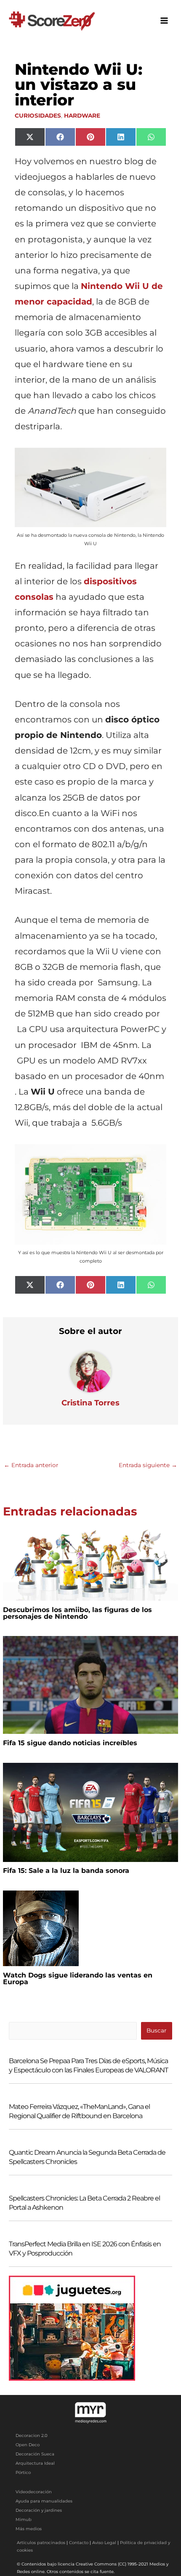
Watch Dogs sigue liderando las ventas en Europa (78, 1979)
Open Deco (28, 2445)
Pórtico (23, 2472)
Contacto (79, 2543)
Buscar (156, 2030)
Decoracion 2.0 (32, 2436)
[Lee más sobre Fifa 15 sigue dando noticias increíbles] (90, 1684)
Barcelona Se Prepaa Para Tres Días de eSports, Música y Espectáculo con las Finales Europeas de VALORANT (88, 2065)
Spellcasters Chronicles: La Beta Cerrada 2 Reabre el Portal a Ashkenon (84, 2203)
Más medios (29, 2529)
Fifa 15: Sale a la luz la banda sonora (66, 1871)
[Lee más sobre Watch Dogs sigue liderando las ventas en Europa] (41, 1928)
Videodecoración (34, 2492)
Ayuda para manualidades (44, 2501)
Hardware (82, 116)
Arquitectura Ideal (35, 2463)
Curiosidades (38, 116)
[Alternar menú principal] (164, 21)
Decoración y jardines (39, 2510)
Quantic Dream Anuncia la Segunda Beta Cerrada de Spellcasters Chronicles (87, 2157)
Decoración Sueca (35, 2454)
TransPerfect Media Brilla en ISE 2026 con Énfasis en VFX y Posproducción (85, 2249)
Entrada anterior (31, 1465)
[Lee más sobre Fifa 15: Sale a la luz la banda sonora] (90, 1812)
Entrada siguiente (148, 1465)
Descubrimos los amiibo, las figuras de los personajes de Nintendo (77, 1613)
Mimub (24, 2520)
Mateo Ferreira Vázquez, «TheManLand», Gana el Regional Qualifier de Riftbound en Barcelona (79, 2111)
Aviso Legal (104, 2543)
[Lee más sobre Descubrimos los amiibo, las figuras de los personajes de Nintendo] (90, 1563)
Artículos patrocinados (41, 2543)
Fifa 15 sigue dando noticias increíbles (70, 1743)
